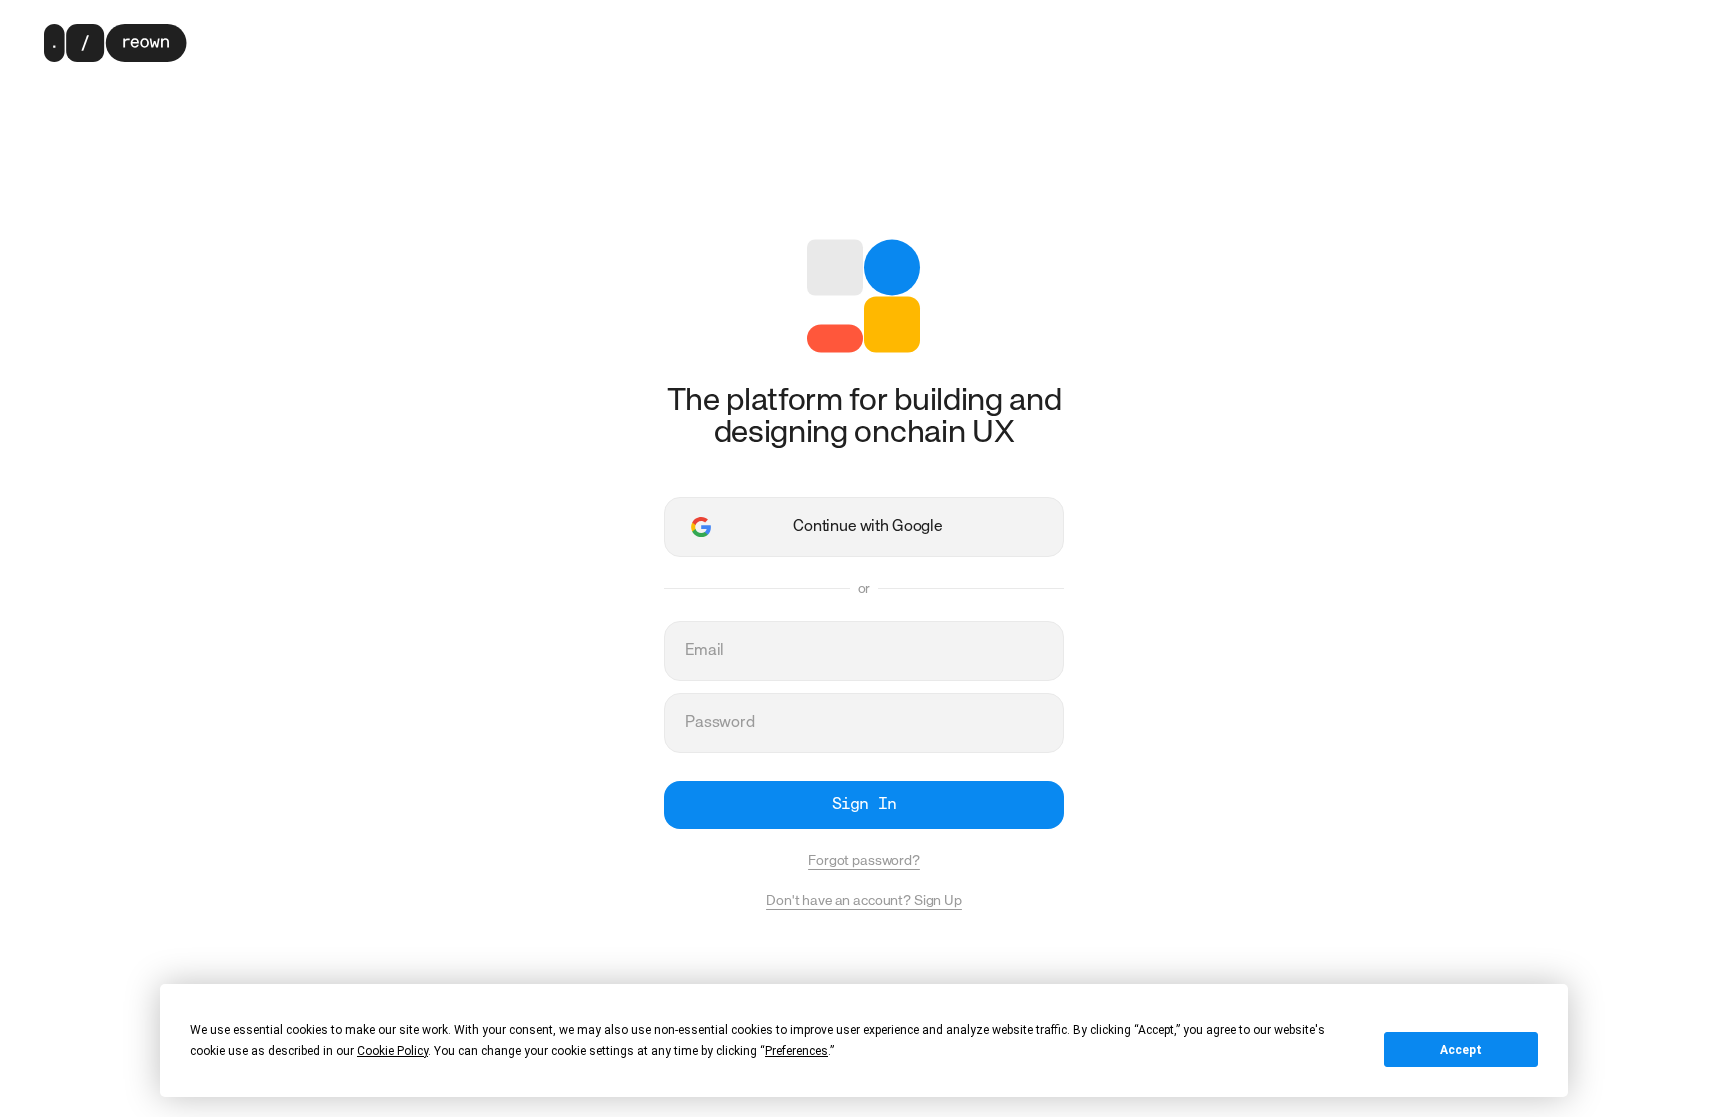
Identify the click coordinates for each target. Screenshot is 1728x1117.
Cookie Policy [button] (392, 1051)
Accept (1461, 1050)
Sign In (863, 805)
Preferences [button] (796, 1051)
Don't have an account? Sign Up (864, 901)
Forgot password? (864, 861)
